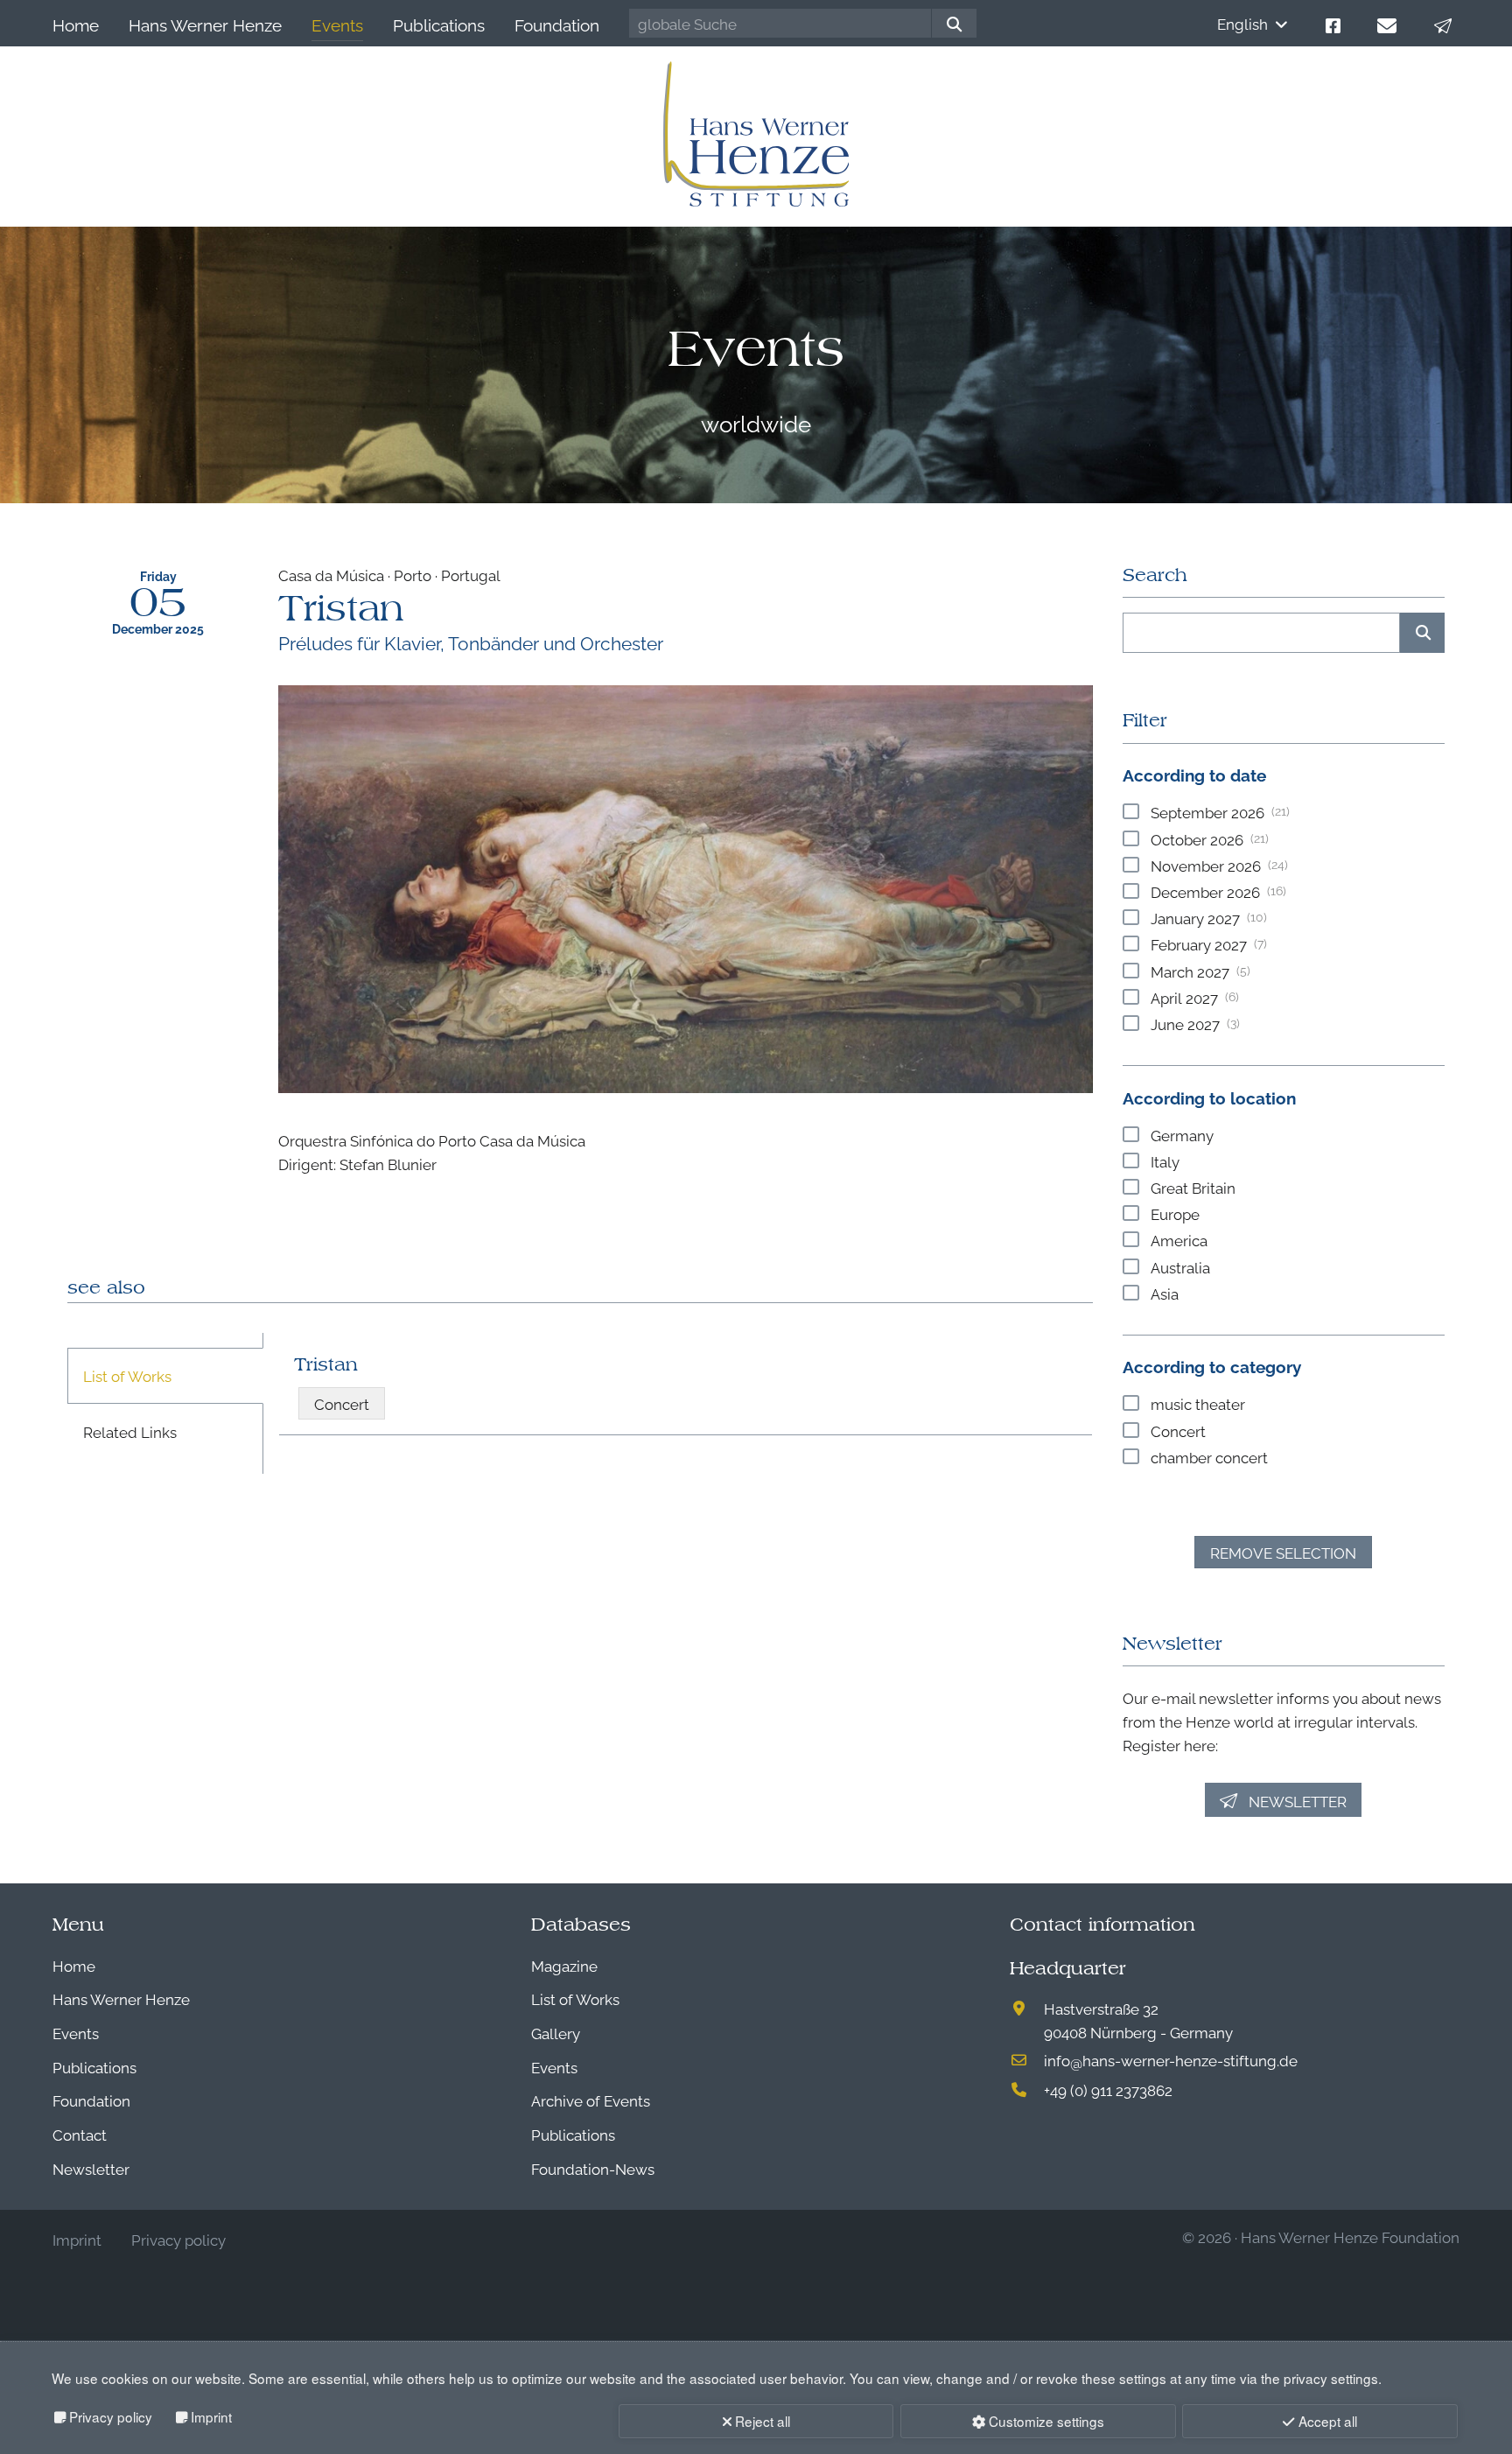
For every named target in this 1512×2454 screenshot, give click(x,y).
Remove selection (1283, 1552)
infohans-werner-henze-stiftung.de (1171, 2060)
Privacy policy (111, 2416)
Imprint (211, 2416)
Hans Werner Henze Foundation (1350, 2237)
